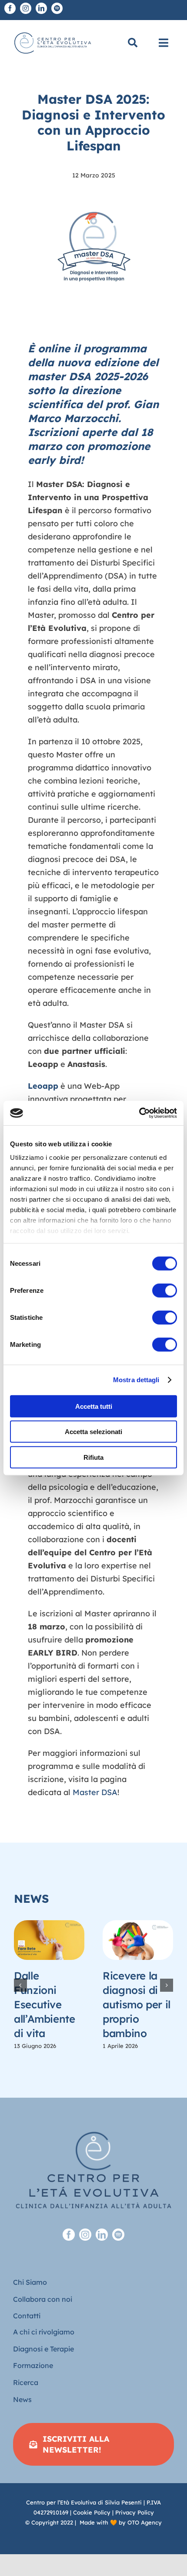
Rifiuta (93, 1457)
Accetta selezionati (93, 1432)
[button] (20, 1985)
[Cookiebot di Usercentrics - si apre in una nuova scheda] (139, 1113)
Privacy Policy (135, 2512)
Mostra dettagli (136, 1380)
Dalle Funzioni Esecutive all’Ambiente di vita (45, 2004)
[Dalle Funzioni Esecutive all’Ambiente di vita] (49, 1940)
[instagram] (26, 8)
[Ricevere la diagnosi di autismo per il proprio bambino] (138, 1940)
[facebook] (10, 8)
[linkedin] (41, 8)
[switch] (165, 1290)
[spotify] (57, 8)
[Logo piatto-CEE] (52, 32)
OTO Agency (145, 2522)
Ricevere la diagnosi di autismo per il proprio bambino (137, 2004)
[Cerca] (133, 43)
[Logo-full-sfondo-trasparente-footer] (93, 2119)
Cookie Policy (92, 2512)
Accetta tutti (94, 1406)
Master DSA (95, 1792)
